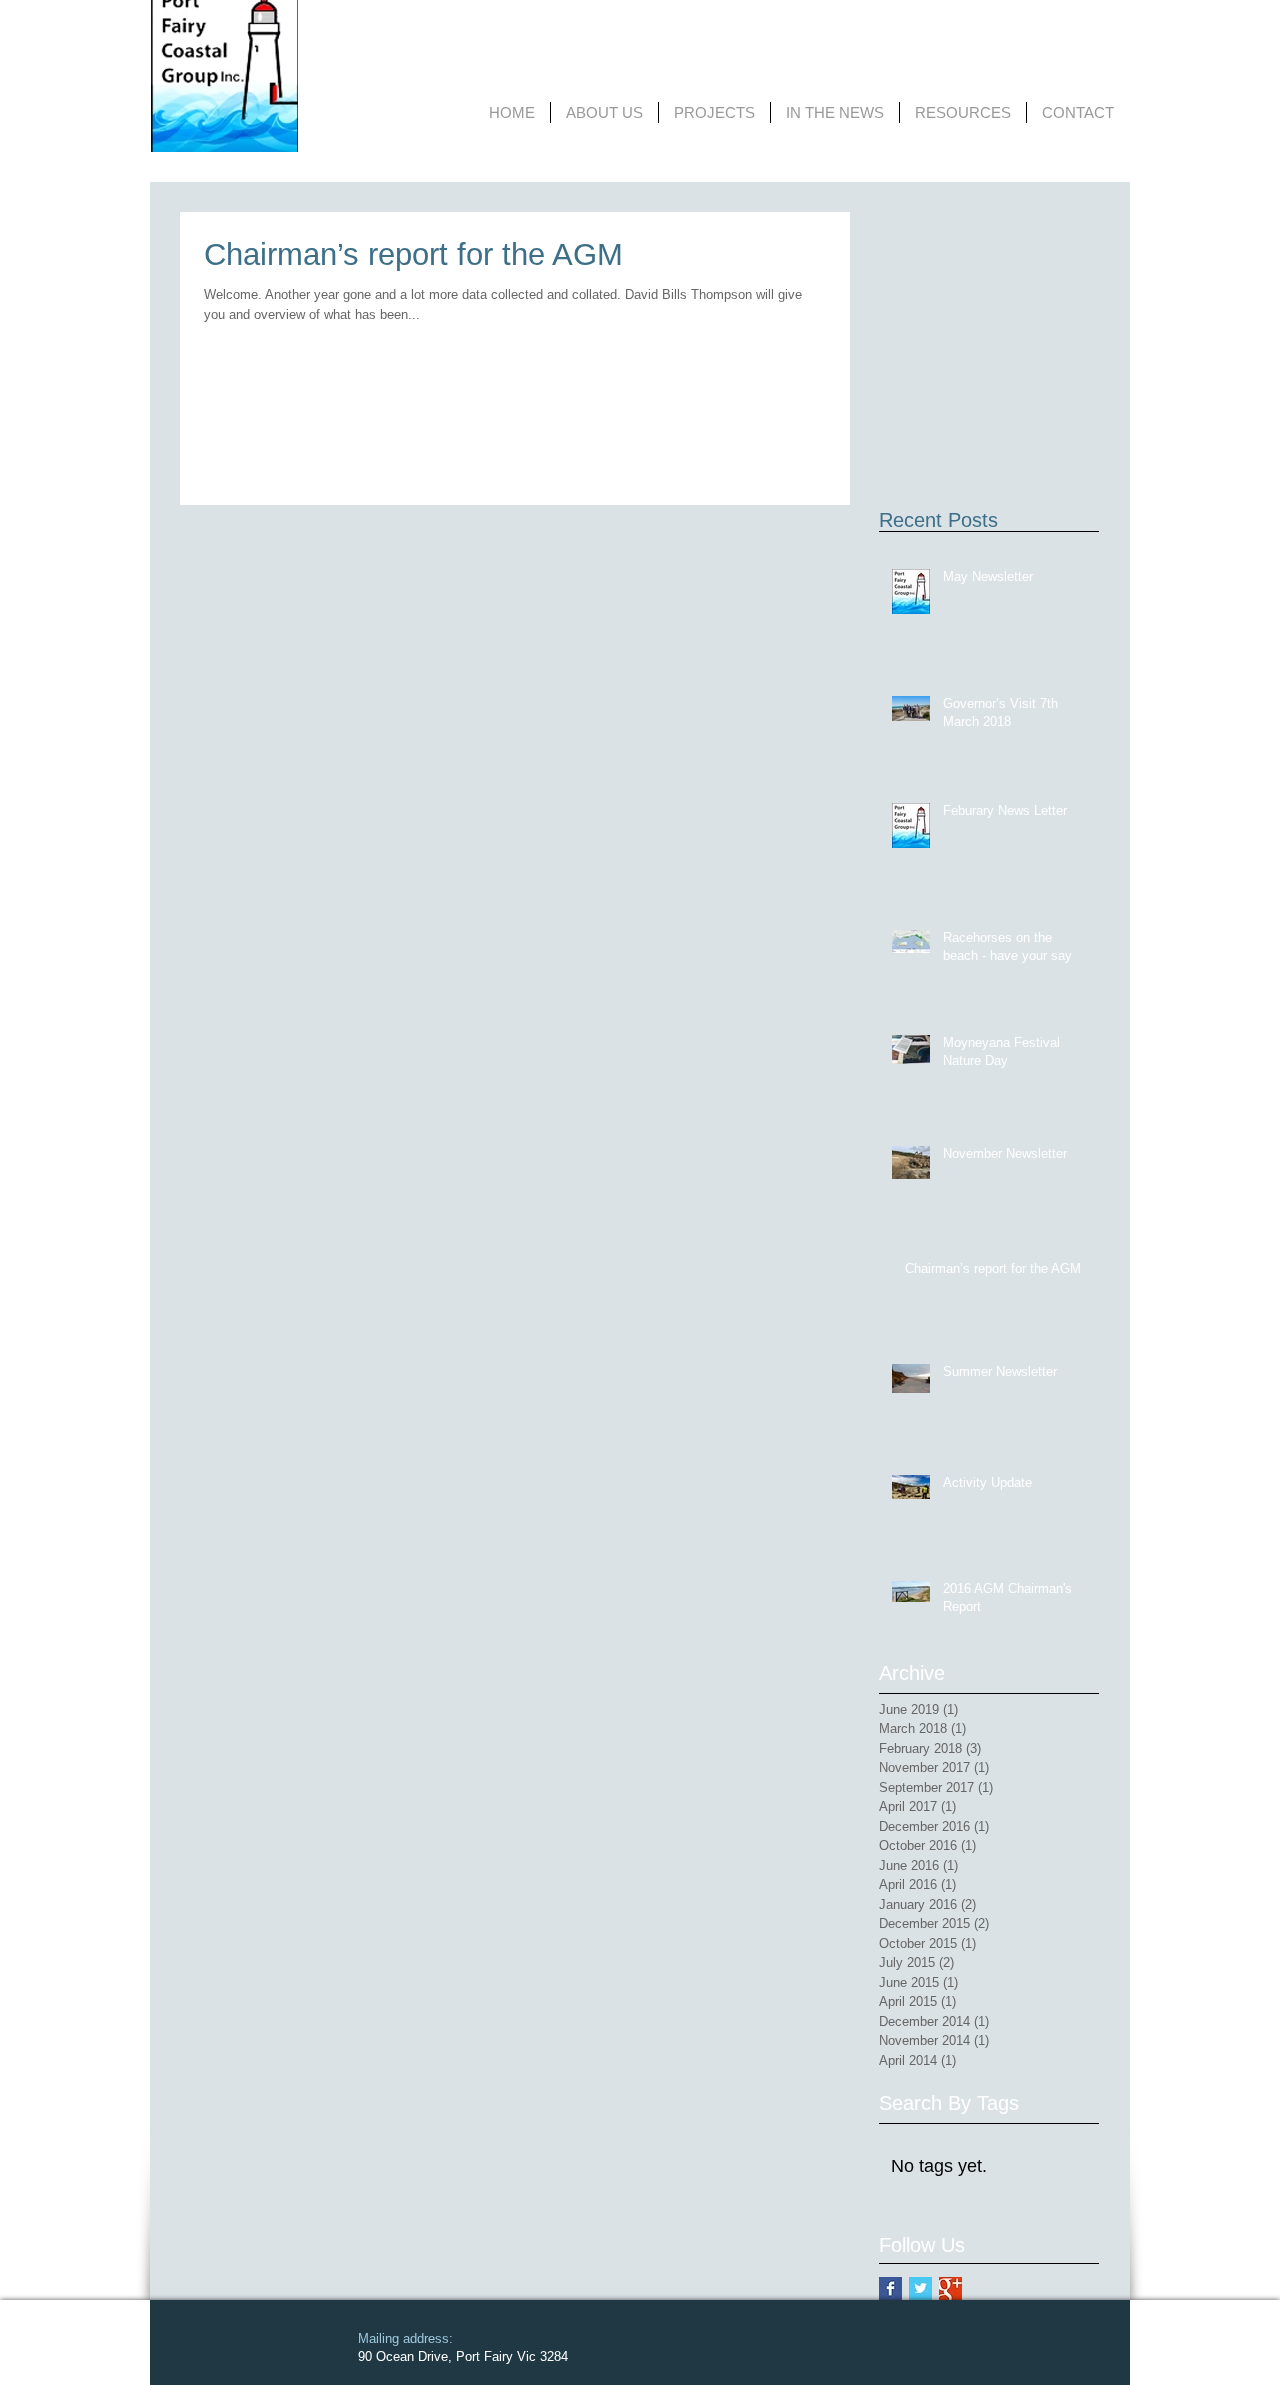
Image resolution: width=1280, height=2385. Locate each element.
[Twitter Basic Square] (920, 2288)
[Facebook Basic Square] (890, 2288)
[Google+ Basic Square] (950, 2288)
